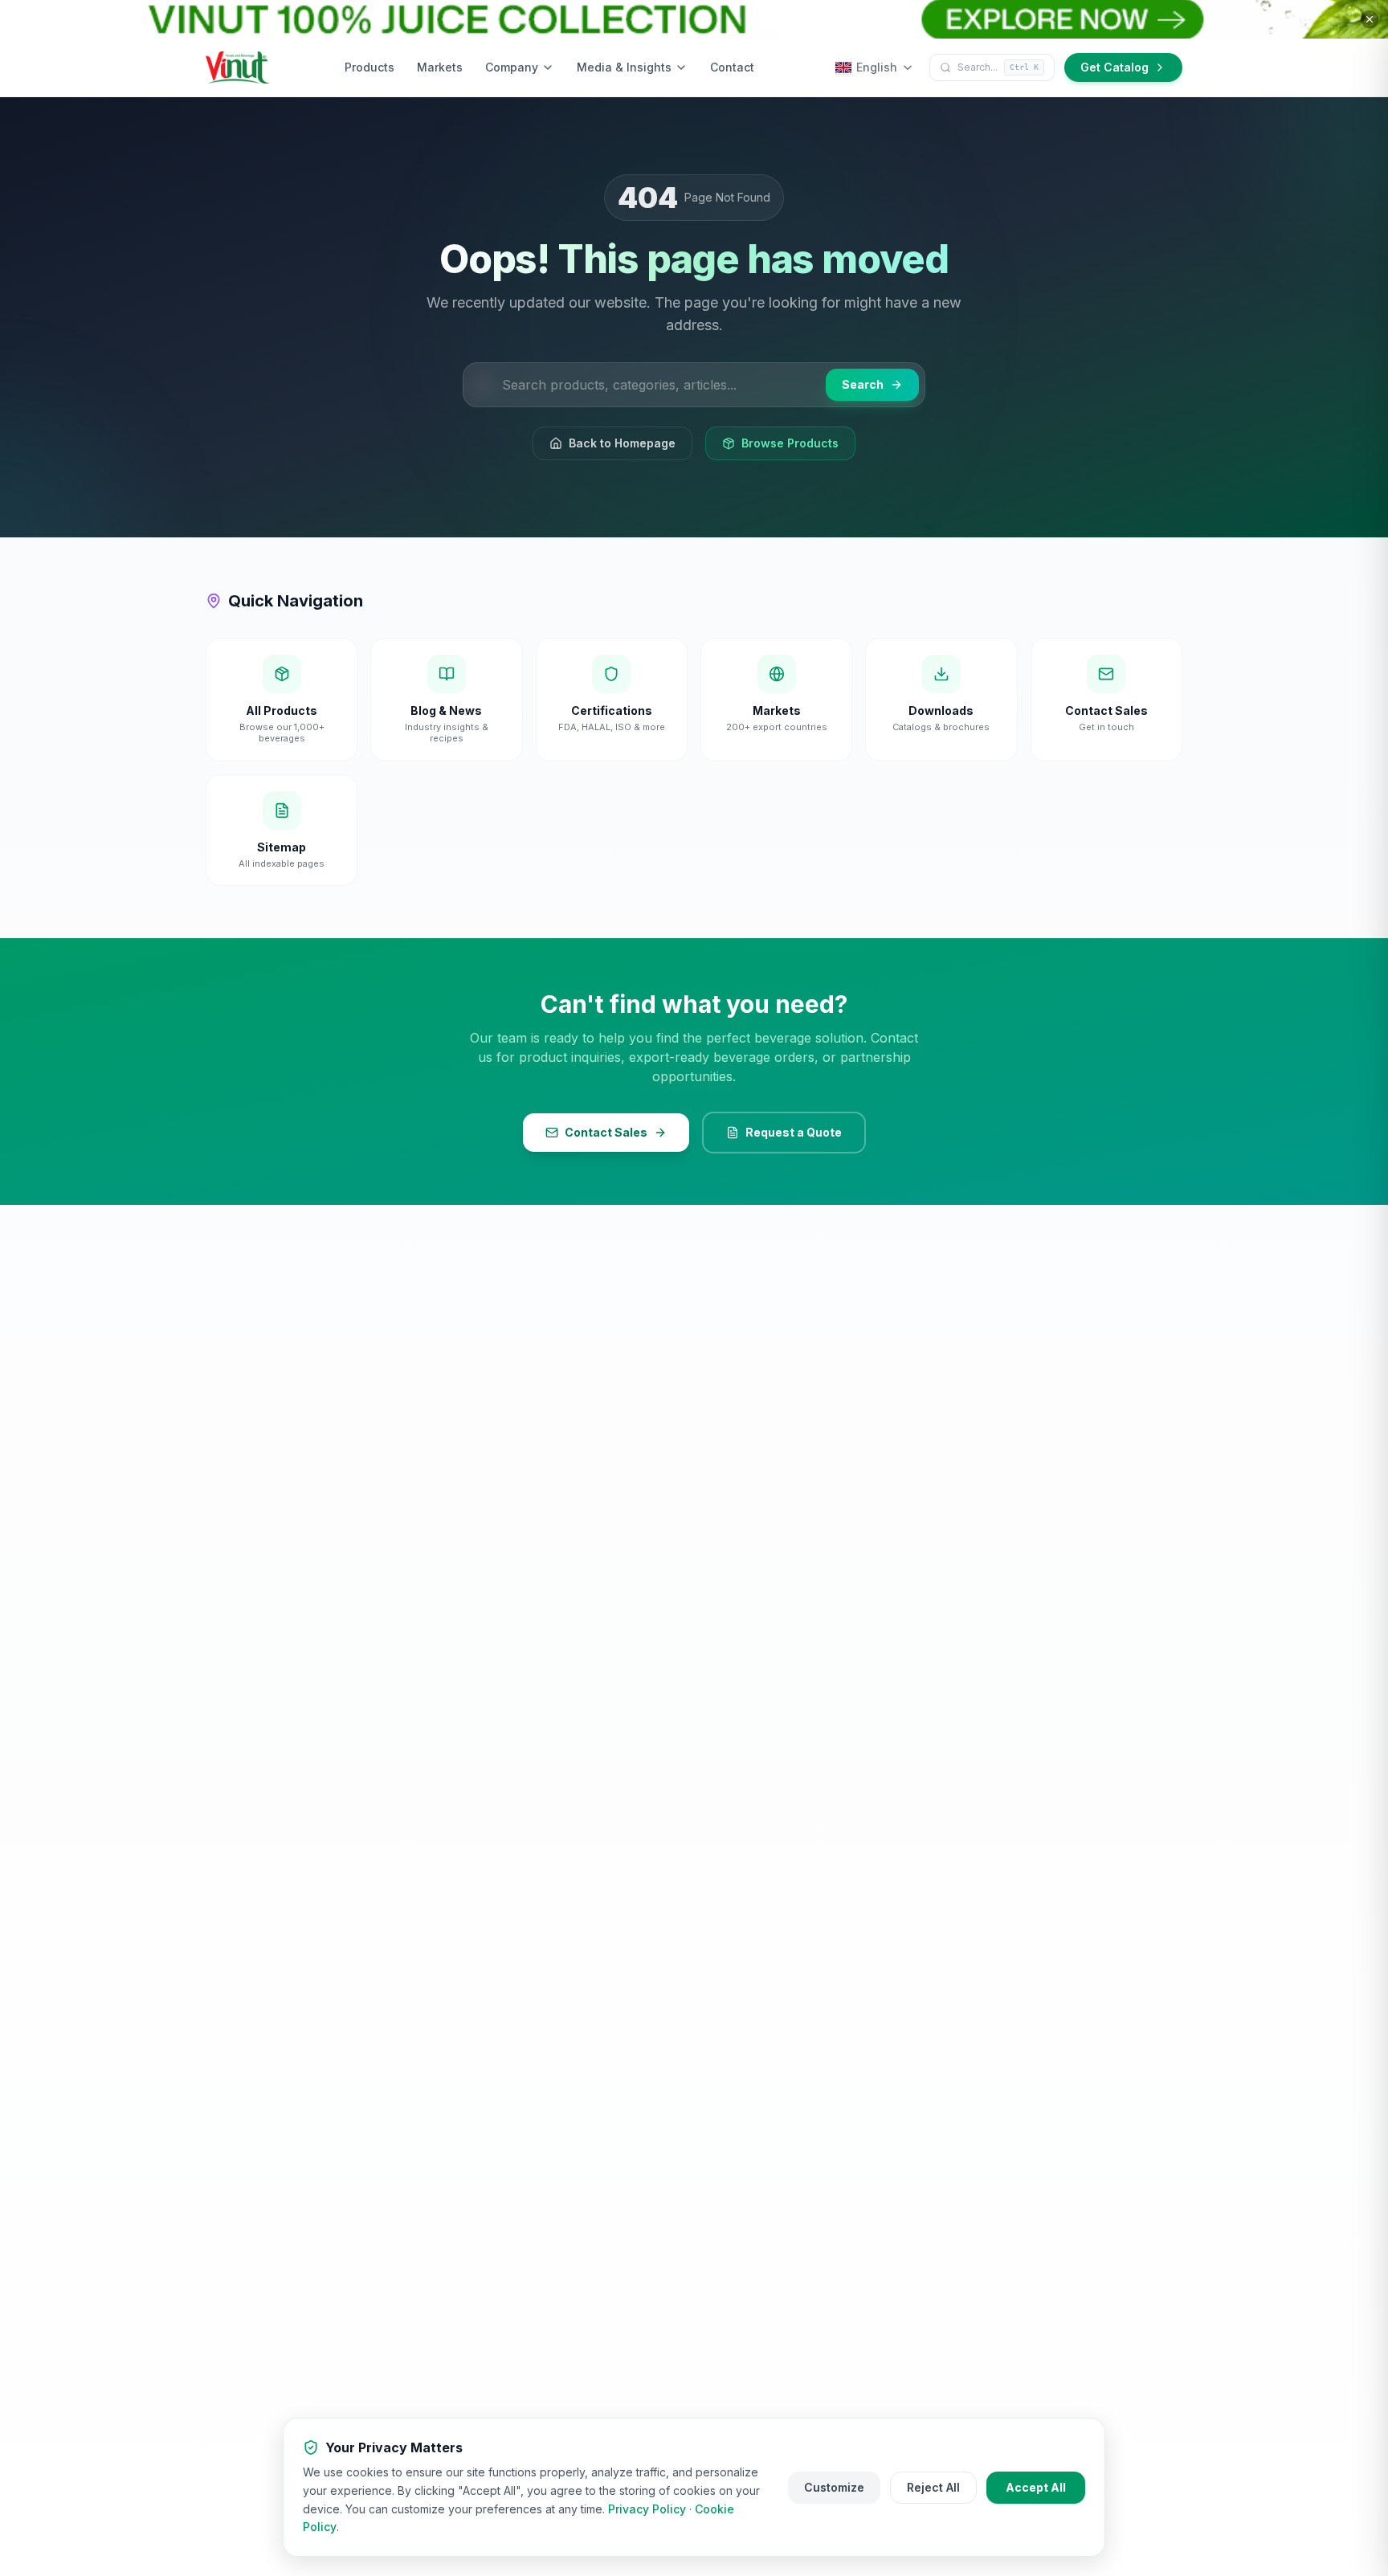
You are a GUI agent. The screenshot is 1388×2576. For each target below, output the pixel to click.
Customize (834, 2487)
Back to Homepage (622, 443)
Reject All (933, 2487)
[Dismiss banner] (1370, 19)
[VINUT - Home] (238, 67)
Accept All (1036, 2487)
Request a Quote (794, 1132)
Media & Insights (624, 67)
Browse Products (790, 443)
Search (863, 384)
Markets (440, 67)
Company (512, 67)
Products (369, 67)
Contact (732, 67)
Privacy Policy (647, 2509)
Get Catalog (1114, 67)
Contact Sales (606, 1132)
